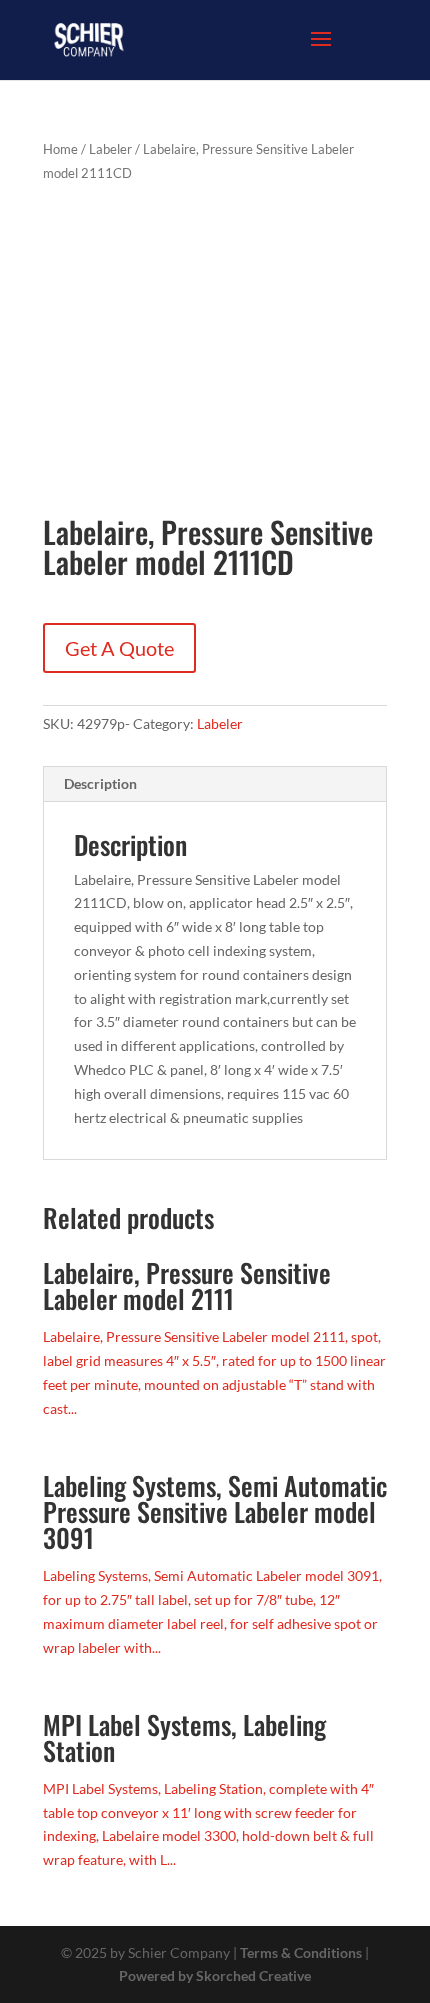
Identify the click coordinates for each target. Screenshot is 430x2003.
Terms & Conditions (301, 1952)
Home (60, 149)
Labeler (110, 149)
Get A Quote (119, 648)
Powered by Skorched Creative (215, 1975)
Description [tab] (100, 783)
